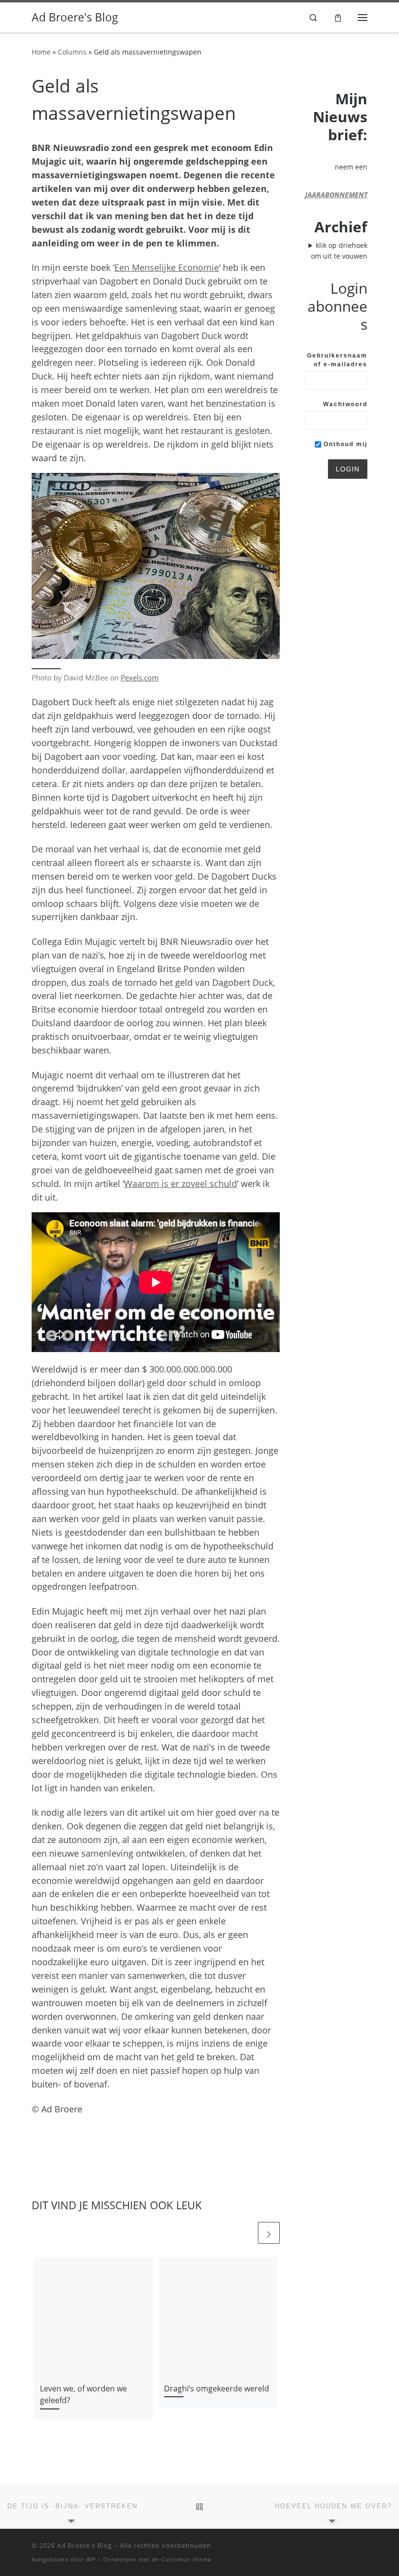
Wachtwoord (345, 404)
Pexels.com (140, 677)
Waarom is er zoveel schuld (181, 1184)
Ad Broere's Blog (84, 2545)
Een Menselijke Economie (167, 267)
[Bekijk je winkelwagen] (338, 17)
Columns (72, 52)
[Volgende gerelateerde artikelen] (269, 2233)
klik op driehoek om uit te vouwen (339, 251)
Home (41, 52)
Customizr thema (186, 2559)
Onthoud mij (344, 444)
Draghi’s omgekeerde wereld (217, 2388)
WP (91, 2559)
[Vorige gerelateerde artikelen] (245, 2233)
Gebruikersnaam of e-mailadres (337, 360)
